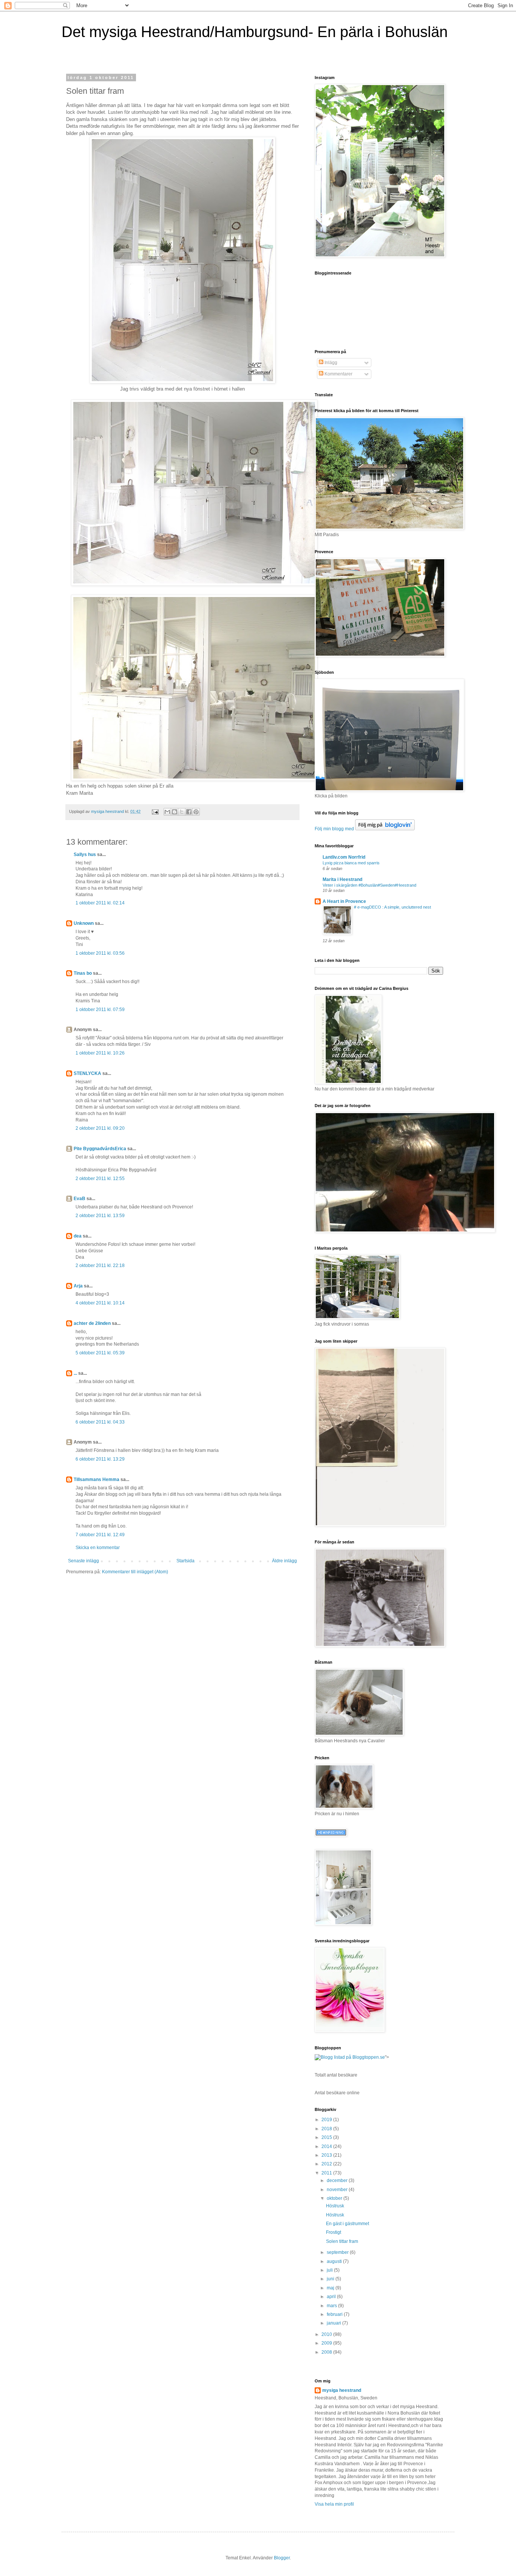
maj (331, 2288)
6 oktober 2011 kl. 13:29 (100, 1459)
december (338, 2181)
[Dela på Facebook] (189, 812)
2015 (327, 2137)
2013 (327, 2155)
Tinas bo (83, 973)
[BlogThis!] (175, 812)
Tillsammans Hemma (97, 1480)
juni (331, 2279)
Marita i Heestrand (342, 879)
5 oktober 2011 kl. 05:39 (100, 1353)
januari (334, 2323)
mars (332, 2306)
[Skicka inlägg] (155, 811)
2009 (327, 2343)
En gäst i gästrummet (348, 2224)
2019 (327, 2120)
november (338, 2190)
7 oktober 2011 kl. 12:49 (100, 1535)
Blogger (282, 2558)
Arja (78, 1286)
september (338, 2252)
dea (78, 1236)
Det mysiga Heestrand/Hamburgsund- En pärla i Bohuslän (255, 32)
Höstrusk (335, 2206)
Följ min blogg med (334, 829)
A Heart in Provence (344, 901)
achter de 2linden (92, 1323)
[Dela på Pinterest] (196, 812)
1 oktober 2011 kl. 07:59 (100, 1010)
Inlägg (330, 363)
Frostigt (334, 2232)
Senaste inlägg (83, 1561)
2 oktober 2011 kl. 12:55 (100, 1179)
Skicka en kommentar (98, 1548)
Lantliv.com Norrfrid (344, 857)
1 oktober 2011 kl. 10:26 (100, 1053)
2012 (327, 2164)
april (332, 2297)
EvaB (80, 1199)
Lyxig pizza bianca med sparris (351, 863)
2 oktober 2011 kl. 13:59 (100, 1216)
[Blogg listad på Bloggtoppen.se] (350, 2057)
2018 (327, 2129)
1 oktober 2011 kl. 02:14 (100, 903)
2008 (327, 2352)
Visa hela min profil (334, 2504)
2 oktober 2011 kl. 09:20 (100, 1128)
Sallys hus (85, 855)
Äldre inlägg (284, 1561)
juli (330, 2270)
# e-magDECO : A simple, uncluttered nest (392, 907)
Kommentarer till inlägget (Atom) (135, 1572)
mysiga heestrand (342, 2390)
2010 (327, 2334)
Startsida (185, 1561)
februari (335, 2314)
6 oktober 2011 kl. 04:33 (100, 1422)
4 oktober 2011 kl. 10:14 (100, 1303)
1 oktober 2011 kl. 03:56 (100, 953)
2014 (327, 2146)
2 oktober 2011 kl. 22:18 (100, 1266)
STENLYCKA (87, 1073)
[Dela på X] (182, 812)
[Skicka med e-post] (167, 812)
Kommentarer (338, 374)
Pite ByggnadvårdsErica (100, 1149)
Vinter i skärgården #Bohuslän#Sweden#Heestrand (369, 885)
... (75, 1373)
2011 (327, 2173)
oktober (335, 2198)
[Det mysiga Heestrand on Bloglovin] (385, 829)
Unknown (84, 923)
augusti (335, 2261)
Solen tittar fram (342, 2241)
